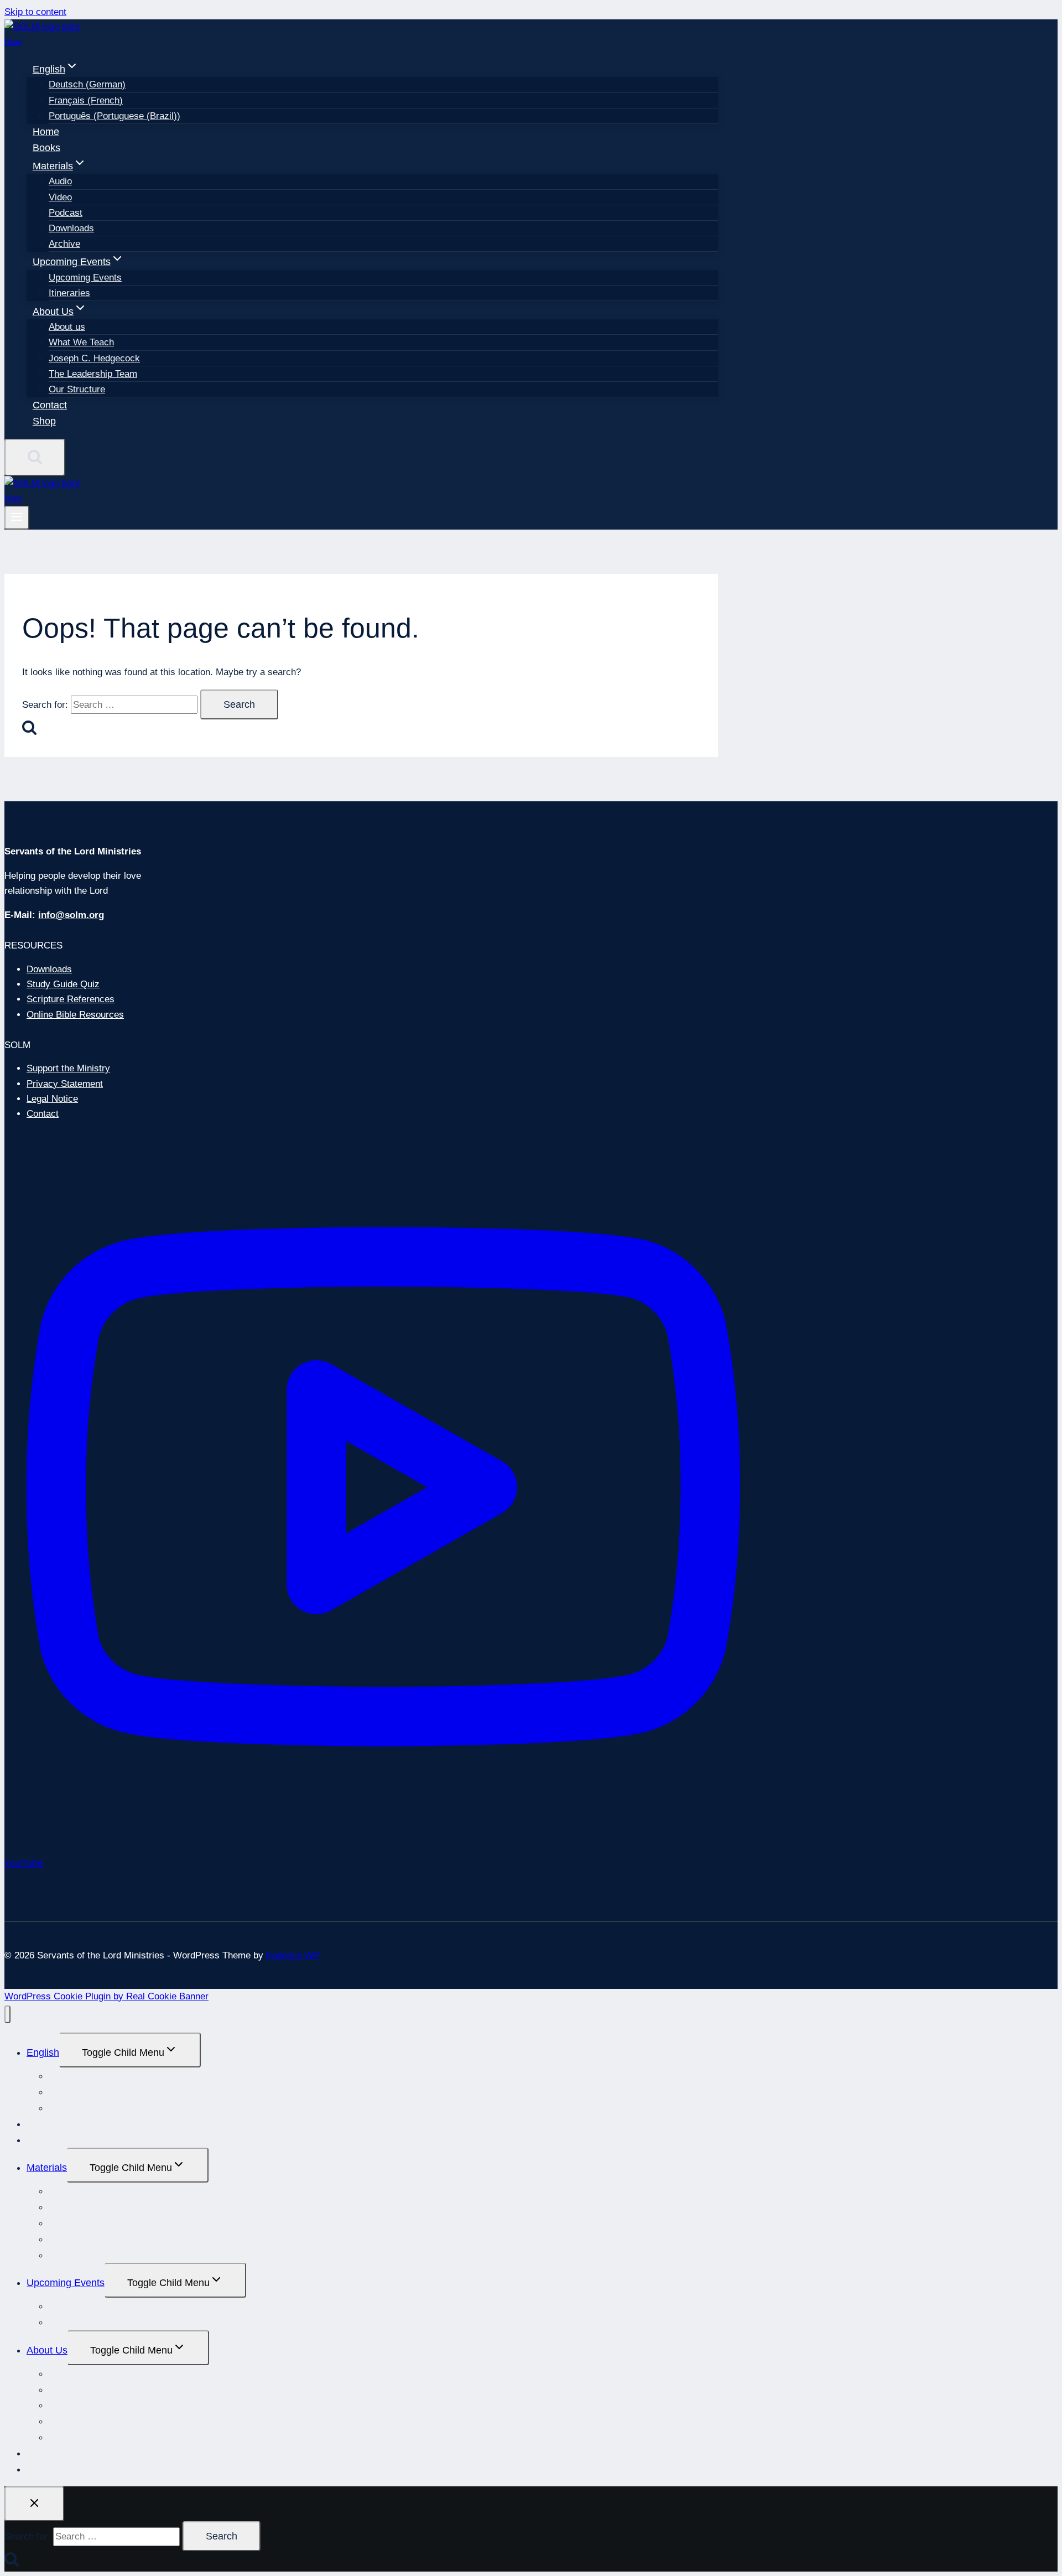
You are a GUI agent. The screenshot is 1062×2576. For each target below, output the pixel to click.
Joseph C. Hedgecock (94, 358)
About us (67, 327)
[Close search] (34, 2504)
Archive (64, 244)
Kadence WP (293, 1955)
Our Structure (77, 389)
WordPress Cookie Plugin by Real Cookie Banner (106, 1996)
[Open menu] (17, 518)
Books (46, 148)
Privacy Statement (65, 1084)
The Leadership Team (93, 374)
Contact (50, 405)
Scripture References (71, 999)
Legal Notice (52, 1099)
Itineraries (69, 293)
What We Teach (81, 342)
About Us (47, 2350)
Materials (47, 2168)
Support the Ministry (68, 1068)
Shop (44, 421)
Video (60, 197)
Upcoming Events (85, 278)
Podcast (66, 213)
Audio (60, 181)
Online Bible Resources (75, 1015)
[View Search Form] (35, 457)
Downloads (71, 228)
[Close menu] (7, 2015)
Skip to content (35, 12)
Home (46, 132)
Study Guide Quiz (63, 984)
